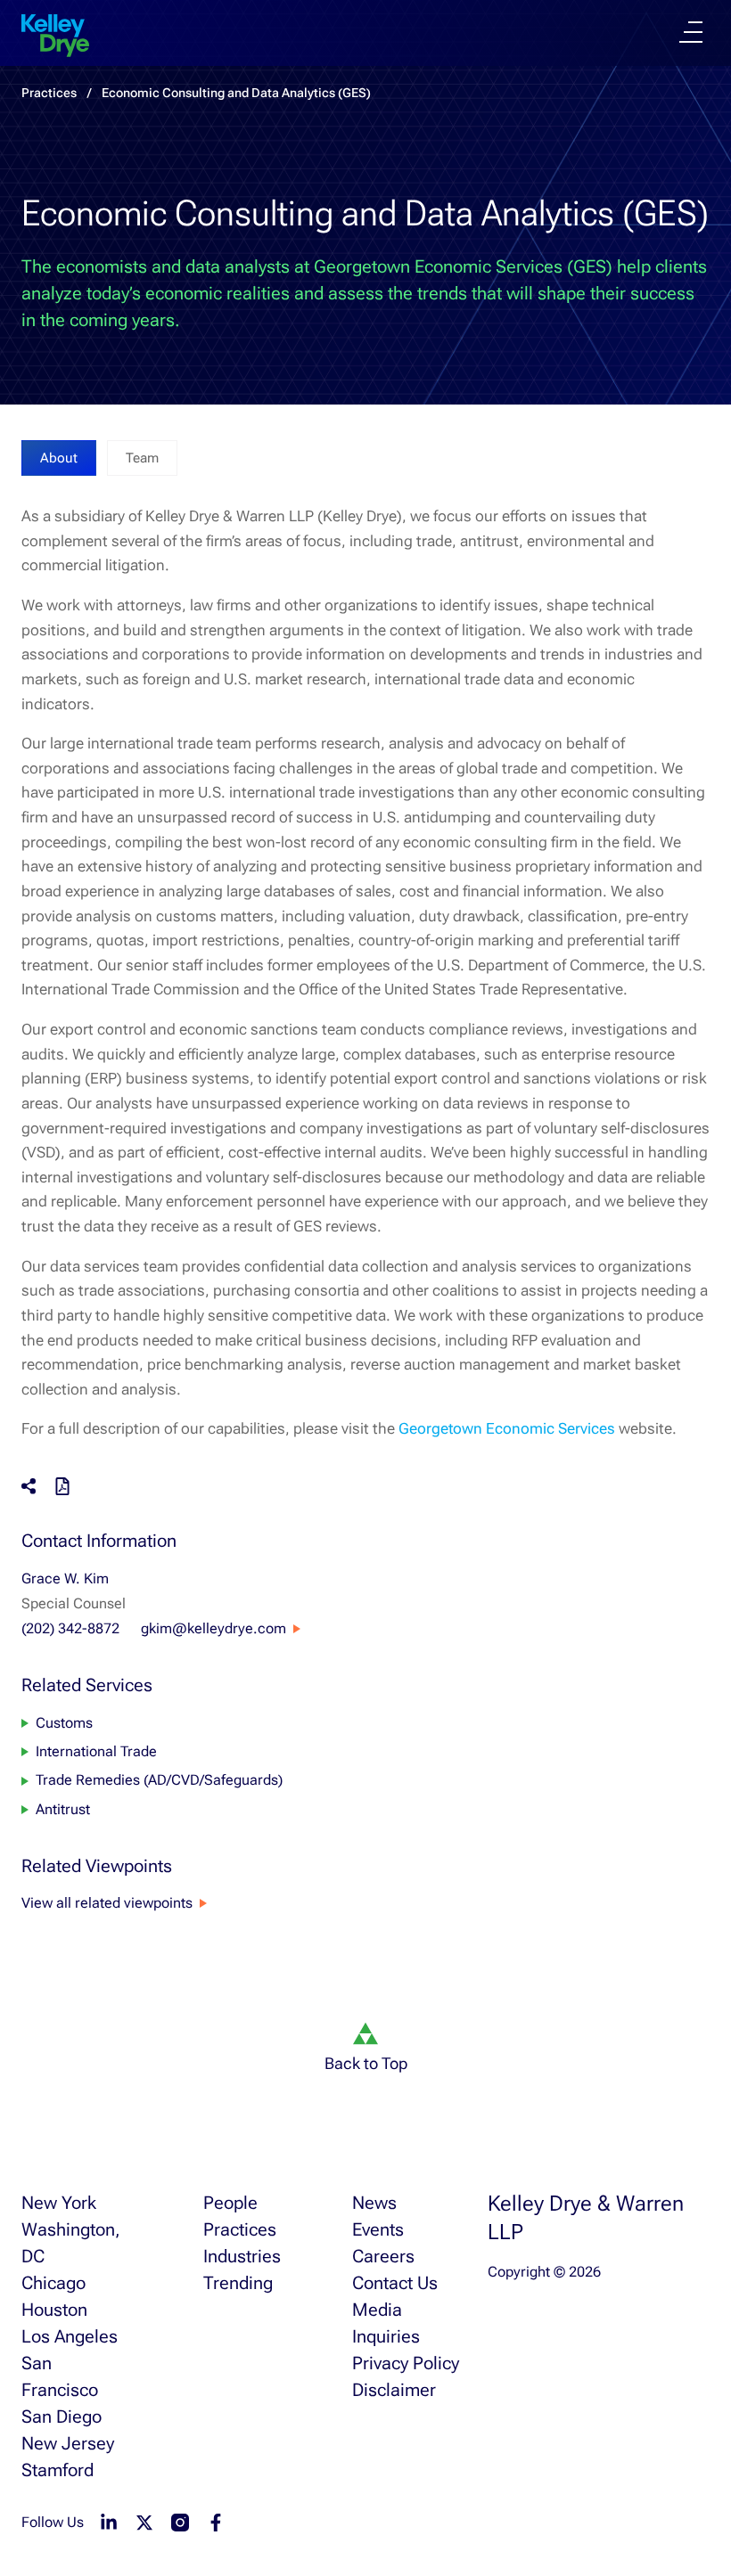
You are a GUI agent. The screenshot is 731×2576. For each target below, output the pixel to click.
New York (59, 2203)
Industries (242, 2256)
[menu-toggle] (691, 32)
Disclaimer (394, 2390)
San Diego (62, 2417)
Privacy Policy (406, 2363)
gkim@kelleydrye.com (214, 1628)
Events (378, 2229)
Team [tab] (142, 458)
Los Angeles (70, 2336)
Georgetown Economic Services (507, 1428)
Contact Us (395, 2283)
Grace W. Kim (65, 1578)
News (374, 2203)
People (230, 2203)
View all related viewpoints (107, 1903)
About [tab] (59, 458)
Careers (383, 2256)
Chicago (53, 2283)
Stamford (57, 2470)
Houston (54, 2310)
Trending (238, 2283)
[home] (55, 36)
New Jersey (68, 2443)
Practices (49, 93)
